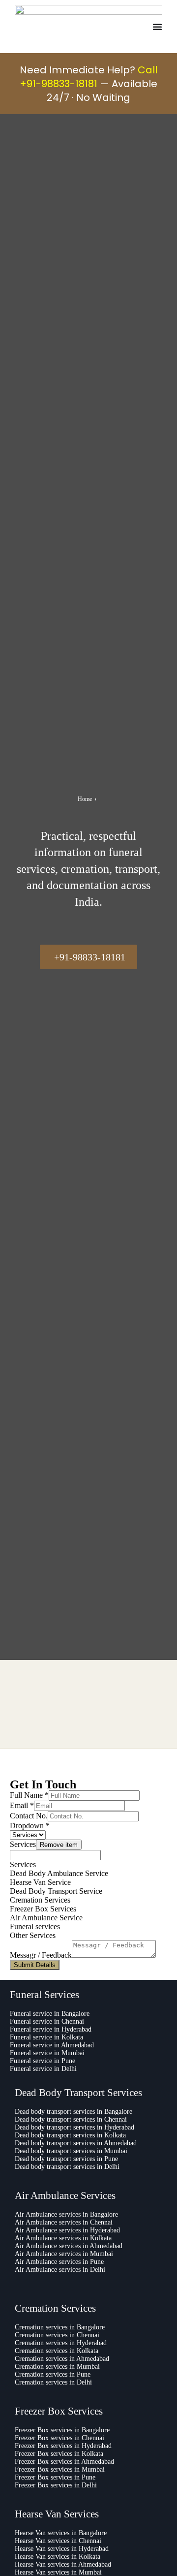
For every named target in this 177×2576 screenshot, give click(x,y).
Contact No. (29, 1816)
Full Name (29, 1795)
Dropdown (30, 1826)
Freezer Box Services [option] (43, 1909)
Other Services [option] (33, 1935)
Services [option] (23, 1864)
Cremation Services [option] (40, 1900)
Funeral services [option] (35, 1926)
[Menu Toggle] (157, 27)
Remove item (59, 1845)
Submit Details (35, 1965)
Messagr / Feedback (41, 1955)
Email (22, 1805)
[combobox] (88, 1885)
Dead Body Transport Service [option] (56, 1891)
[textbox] (55, 1855)
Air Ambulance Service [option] (46, 1918)
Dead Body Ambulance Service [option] (59, 1873)
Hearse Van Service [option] (40, 1882)
